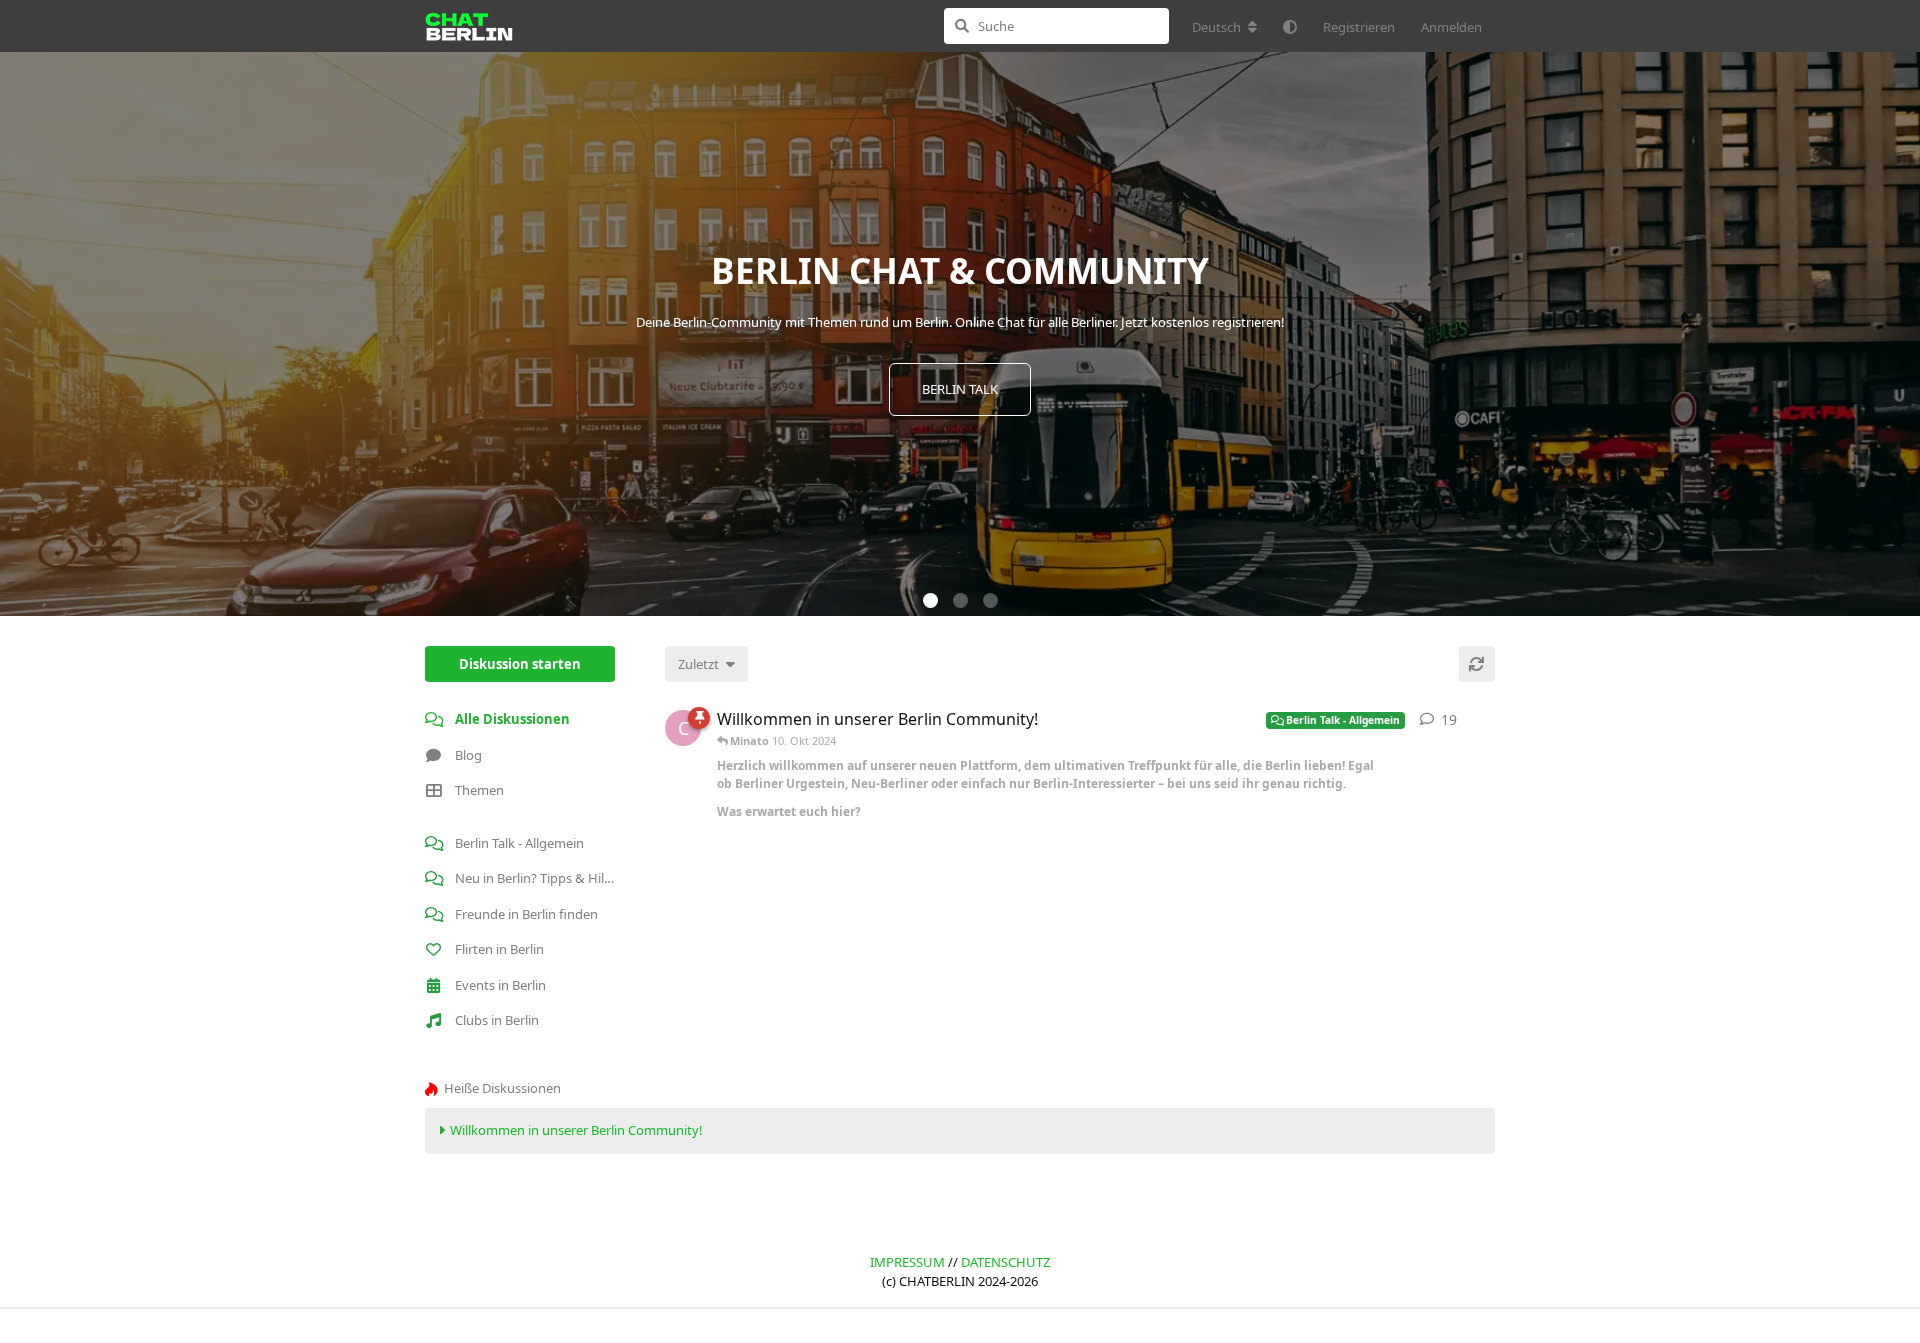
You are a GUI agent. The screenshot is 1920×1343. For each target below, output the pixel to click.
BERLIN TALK (960, 389)
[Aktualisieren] (1477, 664)
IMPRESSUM (907, 1262)
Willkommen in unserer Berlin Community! (576, 1130)
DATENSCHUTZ (1005, 1262)
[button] (930, 600)
